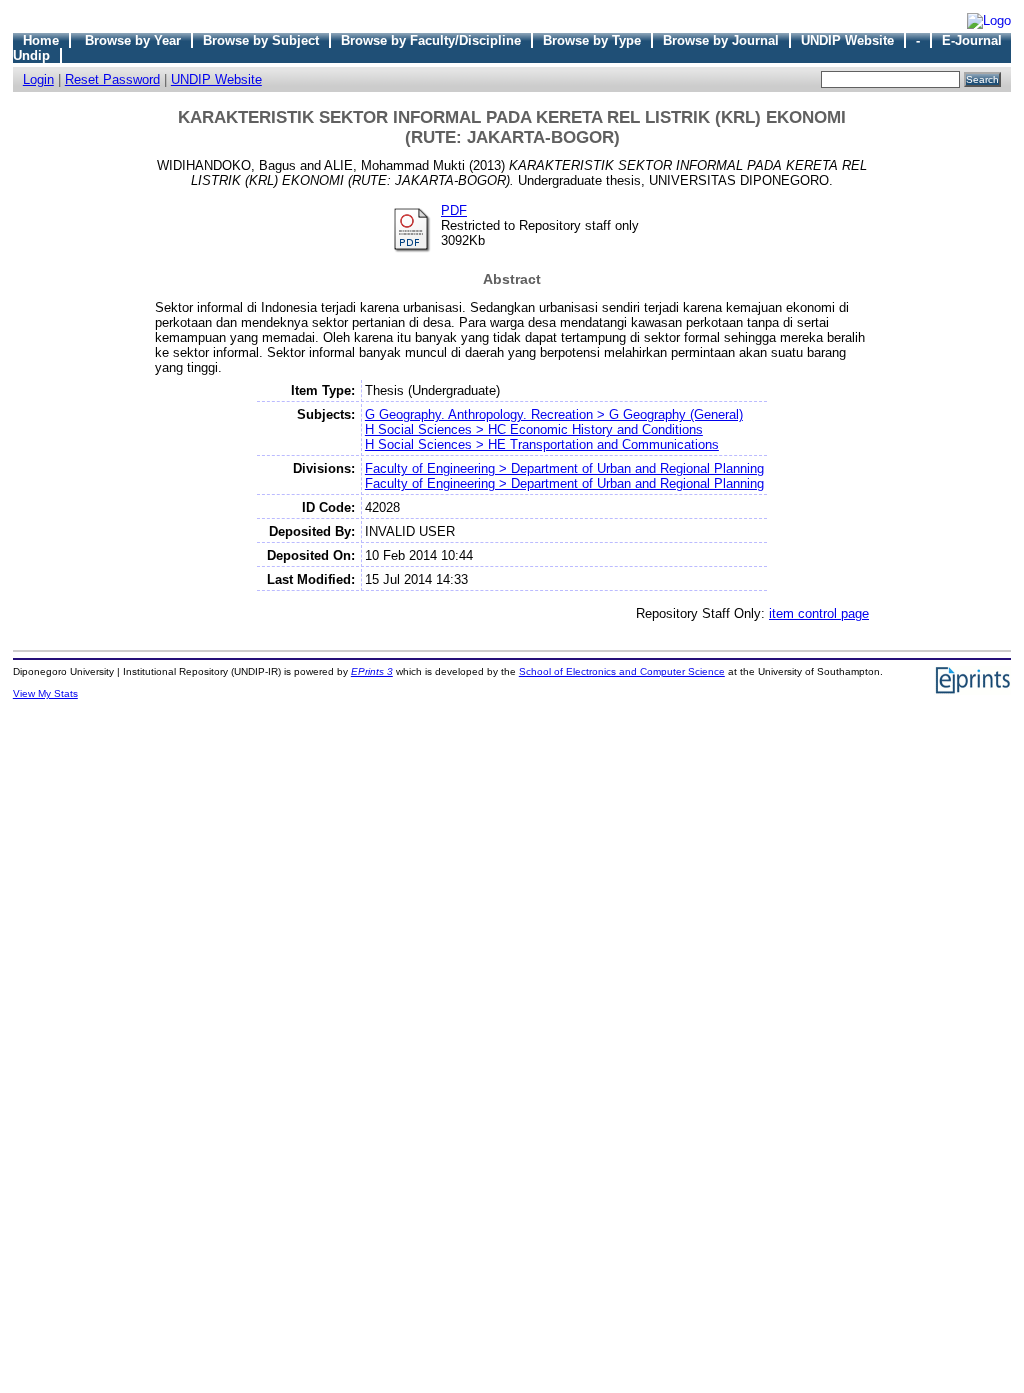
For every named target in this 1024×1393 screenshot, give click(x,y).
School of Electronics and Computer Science (622, 671)
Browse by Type (592, 40)
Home (41, 40)
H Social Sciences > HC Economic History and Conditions (534, 429)
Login (38, 79)
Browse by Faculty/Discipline (431, 40)
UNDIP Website (847, 40)
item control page (819, 613)
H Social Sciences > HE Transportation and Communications (542, 444)
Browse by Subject (261, 40)
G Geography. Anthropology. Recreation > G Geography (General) (554, 414)
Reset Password (112, 79)
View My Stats (45, 693)
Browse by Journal (721, 40)
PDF (454, 210)
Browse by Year (133, 40)
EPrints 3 (372, 671)
